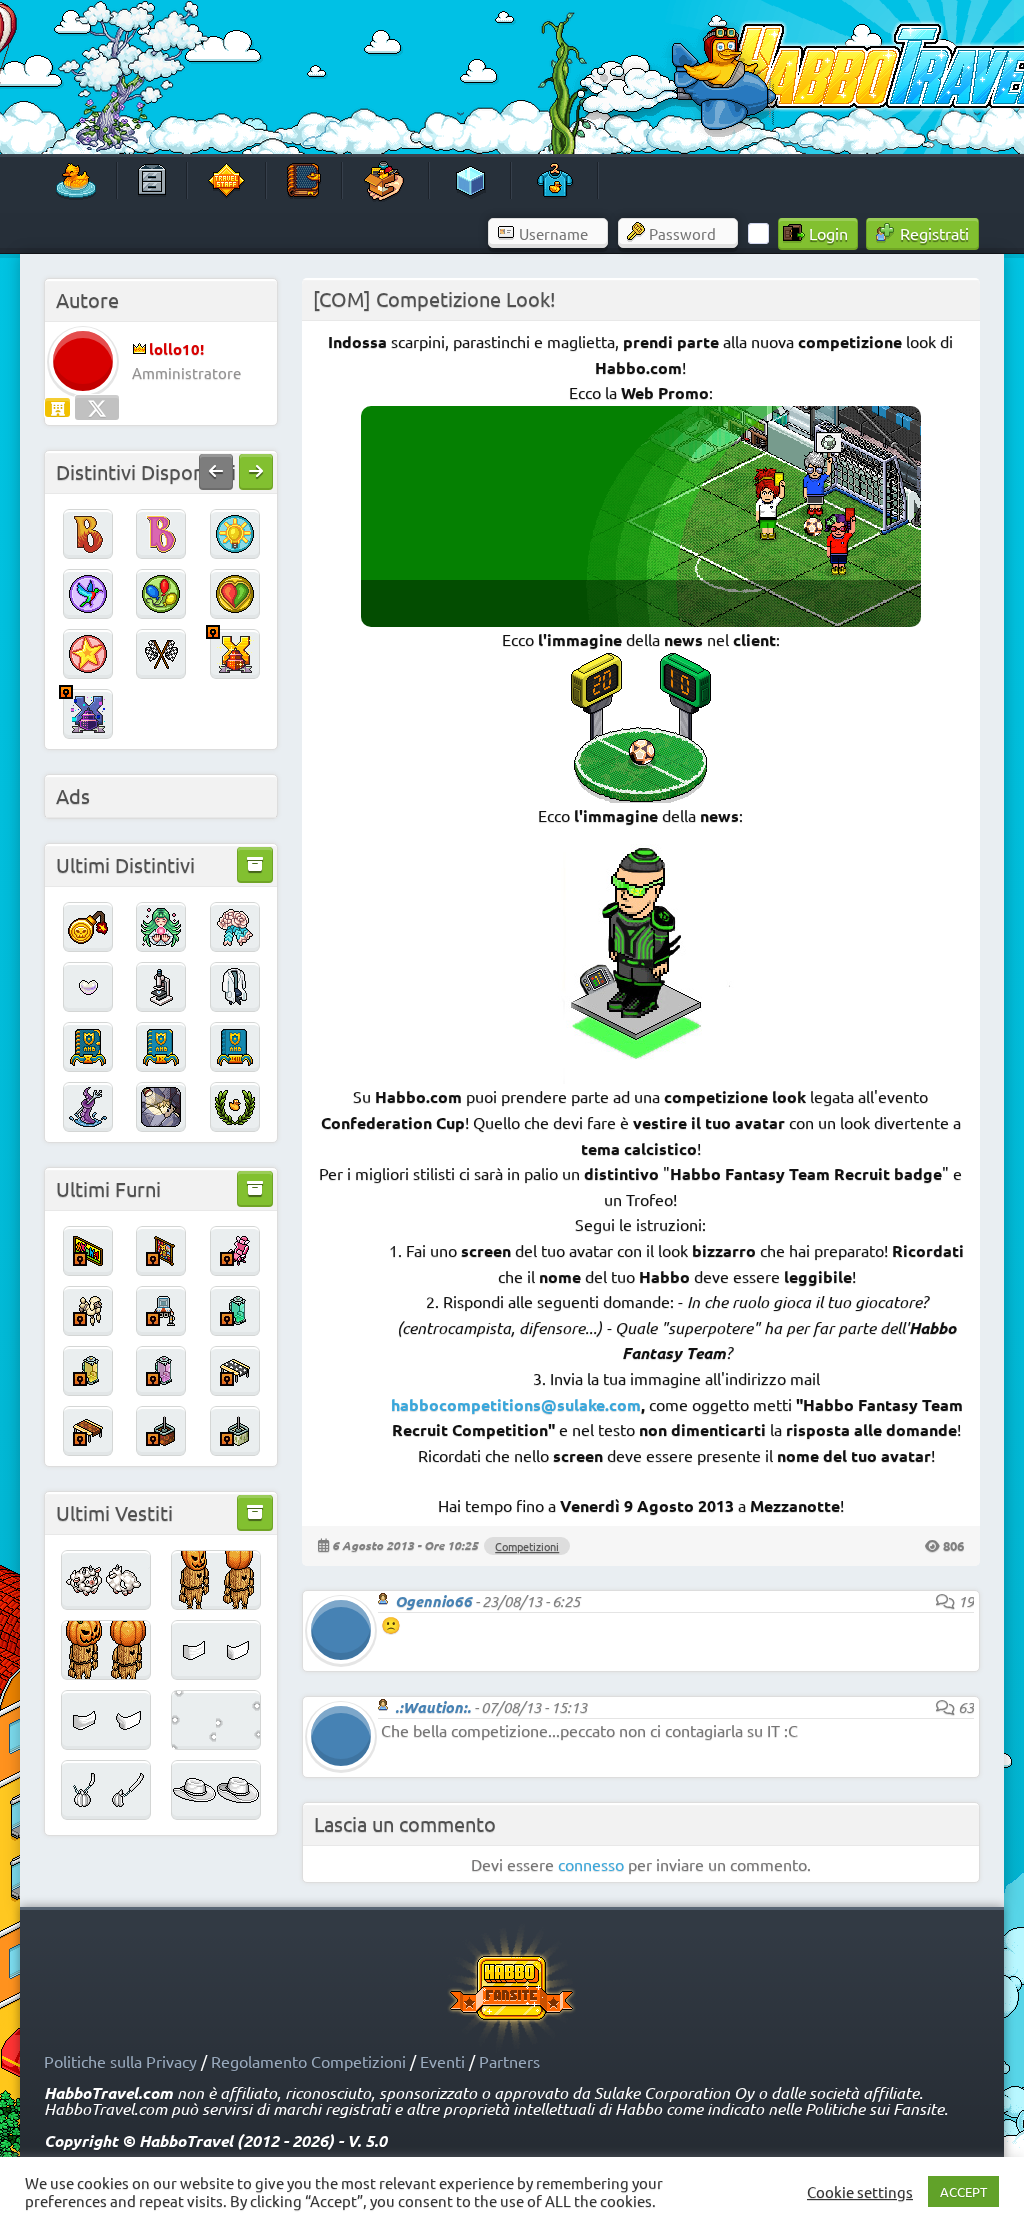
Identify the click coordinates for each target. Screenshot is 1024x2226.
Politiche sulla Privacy (120, 2061)
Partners (509, 2061)
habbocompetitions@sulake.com (516, 1404)
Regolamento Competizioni (308, 2061)
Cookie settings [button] (860, 2192)
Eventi (442, 2061)
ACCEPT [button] (963, 2191)
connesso (591, 1864)
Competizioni (527, 1546)
